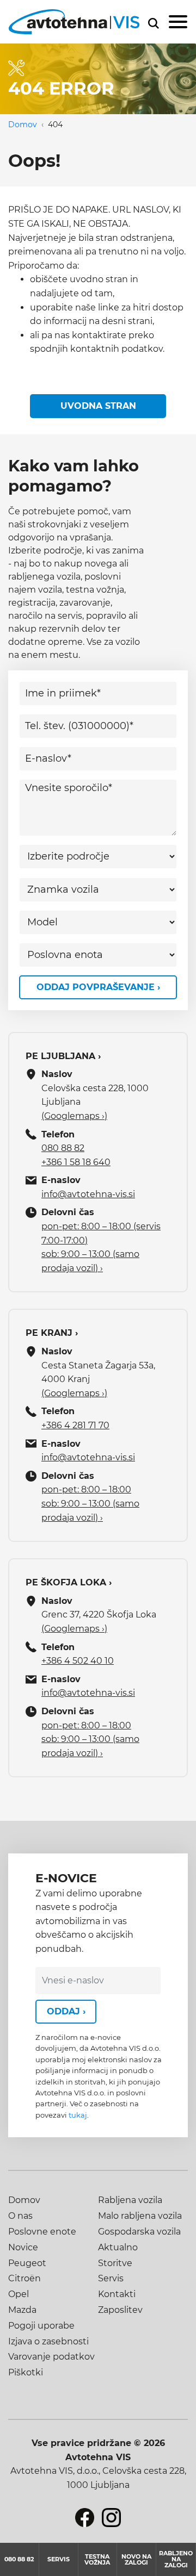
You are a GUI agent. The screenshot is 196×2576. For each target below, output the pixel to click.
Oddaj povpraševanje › (98, 987)
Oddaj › (66, 2011)
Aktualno (118, 2247)
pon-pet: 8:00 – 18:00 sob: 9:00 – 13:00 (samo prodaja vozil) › (90, 1503)
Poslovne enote (42, 2232)
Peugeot (27, 2263)
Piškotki (26, 2372)
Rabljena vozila (130, 2200)
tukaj (78, 2115)
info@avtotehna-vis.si (88, 1194)
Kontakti (117, 2294)
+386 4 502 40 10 (78, 1661)
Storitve (115, 2263)
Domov (23, 125)
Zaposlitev (120, 2310)
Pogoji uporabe (41, 2326)
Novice (23, 2247)
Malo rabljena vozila (140, 2216)
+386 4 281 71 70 (75, 1425)
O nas (20, 2216)
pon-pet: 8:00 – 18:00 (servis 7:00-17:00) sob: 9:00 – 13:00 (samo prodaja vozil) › (101, 1247)
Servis (111, 2278)
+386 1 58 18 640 (76, 1162)
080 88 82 (63, 1148)
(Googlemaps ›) (74, 1116)
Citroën (24, 2278)
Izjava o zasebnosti (48, 2341)
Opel (19, 2294)
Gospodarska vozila (139, 2232)
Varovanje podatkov (51, 2357)
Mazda (22, 2310)
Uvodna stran (98, 406)
